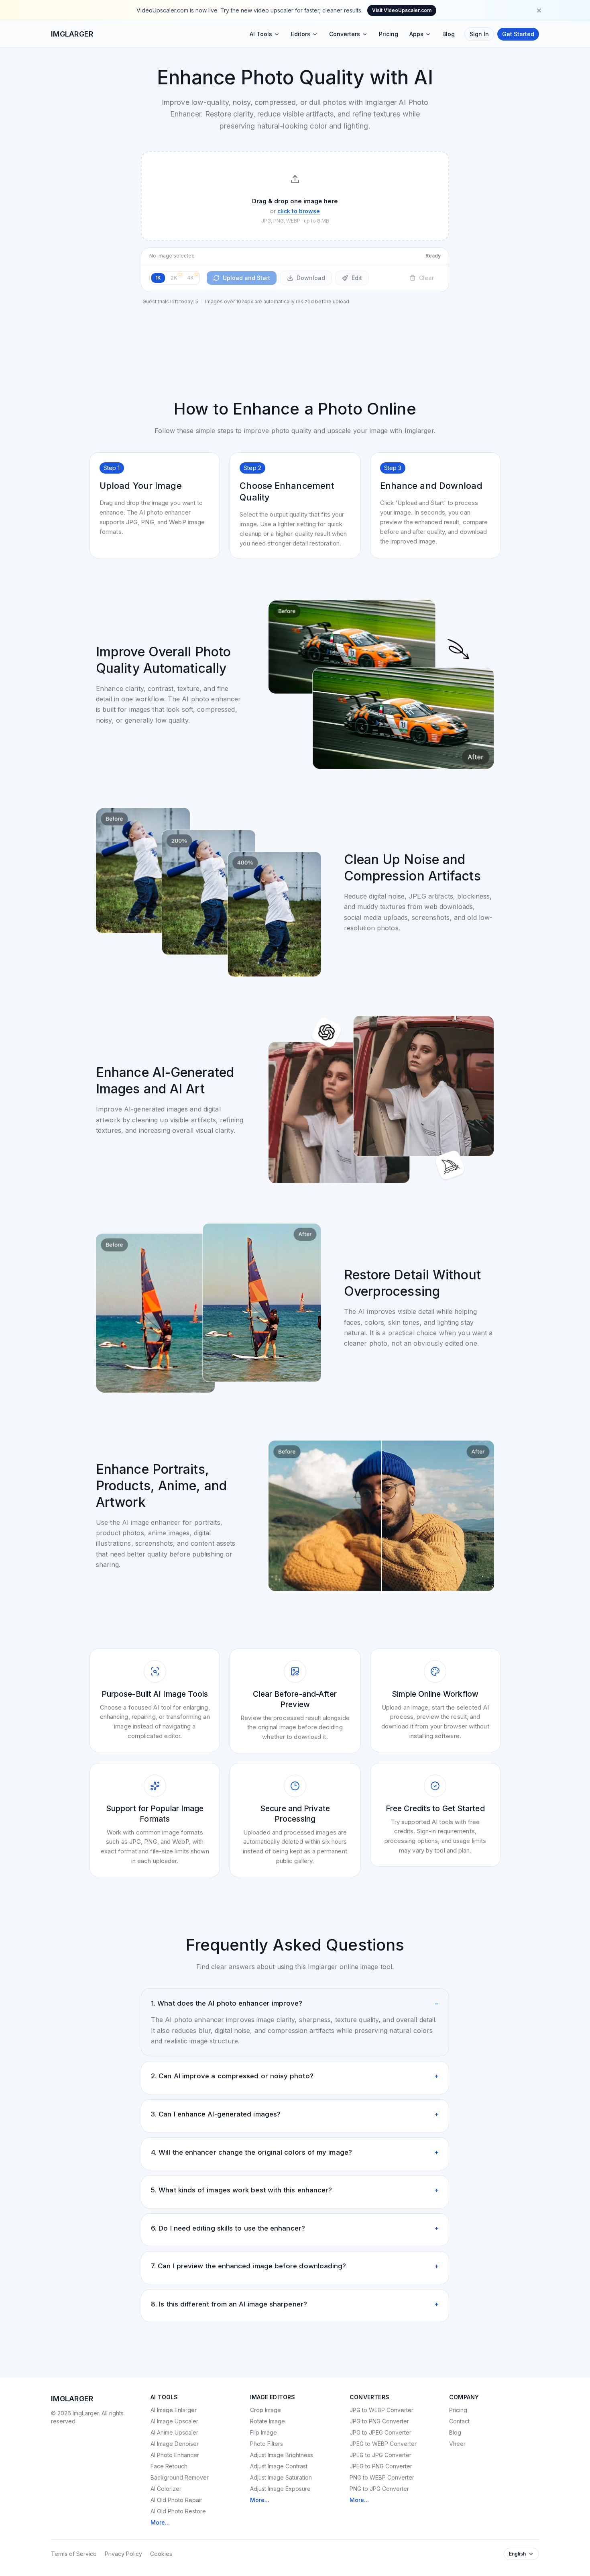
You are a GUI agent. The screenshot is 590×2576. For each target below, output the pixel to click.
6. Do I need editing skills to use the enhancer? (295, 2228)
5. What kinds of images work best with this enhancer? (295, 2190)
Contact (459, 2421)
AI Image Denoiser (175, 2444)
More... (160, 2522)
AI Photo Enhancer (175, 2455)
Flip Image (263, 2432)
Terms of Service (74, 2554)
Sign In (479, 34)
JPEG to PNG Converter (381, 2466)
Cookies (161, 2554)
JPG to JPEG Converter (380, 2432)
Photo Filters (267, 2444)
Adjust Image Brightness (282, 2455)
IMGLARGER (72, 34)
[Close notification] (539, 10)
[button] (295, 196)
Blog (449, 34)
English (517, 2554)
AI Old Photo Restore (178, 2511)
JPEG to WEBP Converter (383, 2444)
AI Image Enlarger (174, 2410)
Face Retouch (169, 2466)
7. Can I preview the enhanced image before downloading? (295, 2266)
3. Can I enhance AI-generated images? (295, 2114)
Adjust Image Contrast (279, 2466)
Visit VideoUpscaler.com (402, 10)
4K (190, 278)
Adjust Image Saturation (281, 2477)
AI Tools (261, 34)
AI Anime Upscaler (174, 2432)
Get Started (518, 34)
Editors (301, 34)
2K (174, 278)
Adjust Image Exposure (280, 2489)
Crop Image (265, 2410)
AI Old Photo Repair (176, 2500)
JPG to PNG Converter (379, 2421)
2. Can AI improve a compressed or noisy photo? (295, 2076)
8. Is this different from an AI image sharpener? (295, 2304)
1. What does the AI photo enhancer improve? (295, 2003)
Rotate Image (268, 2421)
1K (158, 278)
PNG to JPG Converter (379, 2489)
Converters (345, 34)
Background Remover (180, 2477)
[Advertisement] (295, 333)
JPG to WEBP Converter (381, 2410)
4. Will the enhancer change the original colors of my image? (295, 2152)
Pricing (389, 34)
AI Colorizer (166, 2489)
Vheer (457, 2444)
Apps (416, 34)
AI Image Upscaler (174, 2421)
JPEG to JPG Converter (380, 2455)
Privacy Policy (123, 2554)
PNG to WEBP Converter (382, 2477)
